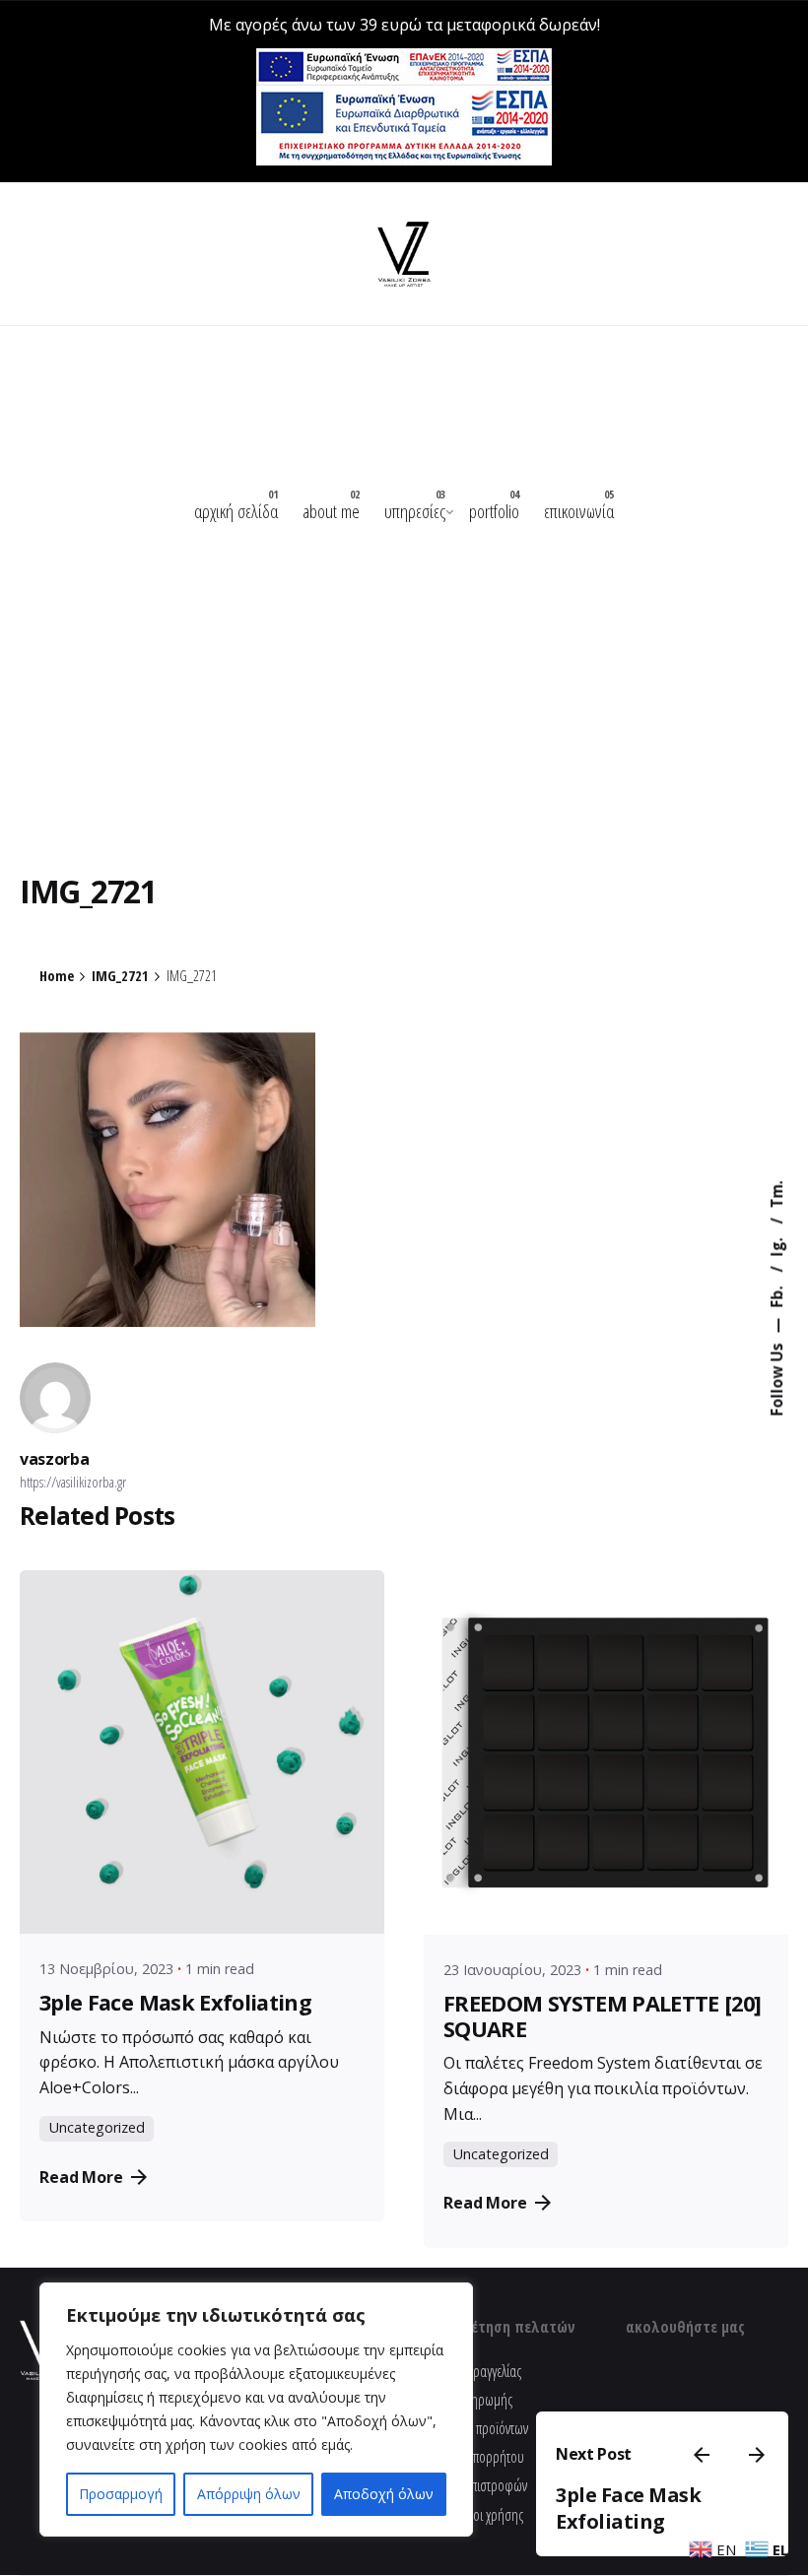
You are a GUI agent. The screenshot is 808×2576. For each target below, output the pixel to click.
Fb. (776, 1294)
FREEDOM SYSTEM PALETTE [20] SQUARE (602, 2016)
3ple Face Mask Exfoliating (628, 2509)
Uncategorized (97, 2127)
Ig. (776, 1245)
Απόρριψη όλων (249, 2494)
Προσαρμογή (121, 2494)
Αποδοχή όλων (384, 2494)
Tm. (776, 1194)
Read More (81, 2177)
